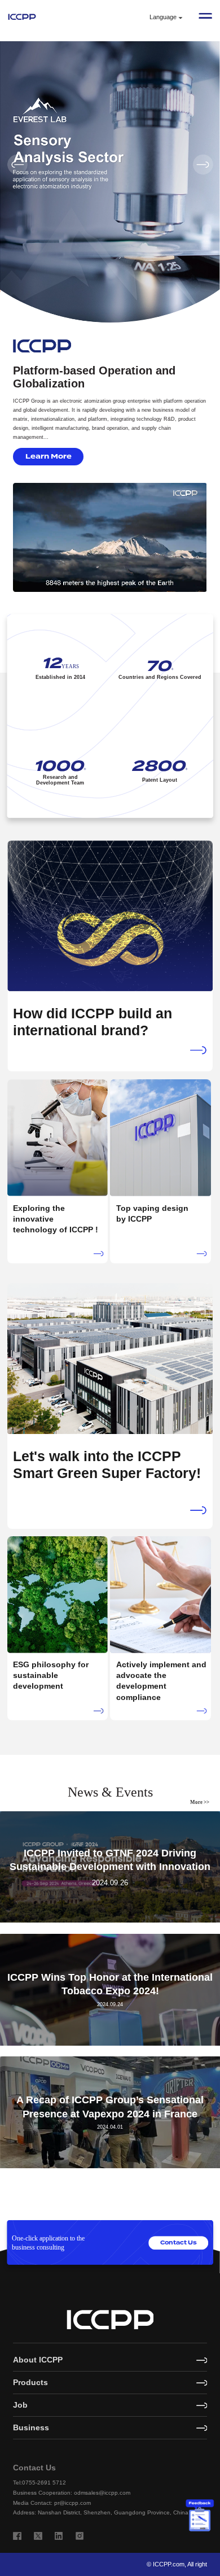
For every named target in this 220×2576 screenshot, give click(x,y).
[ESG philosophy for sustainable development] (58, 1627)
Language (163, 17)
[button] (203, 164)
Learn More (49, 456)
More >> (200, 1802)
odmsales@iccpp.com (102, 2493)
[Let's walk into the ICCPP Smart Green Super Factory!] (110, 1405)
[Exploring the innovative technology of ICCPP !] (58, 1171)
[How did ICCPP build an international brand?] (110, 955)
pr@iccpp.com (72, 2503)
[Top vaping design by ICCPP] (160, 1171)
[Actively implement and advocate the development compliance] (160, 1627)
